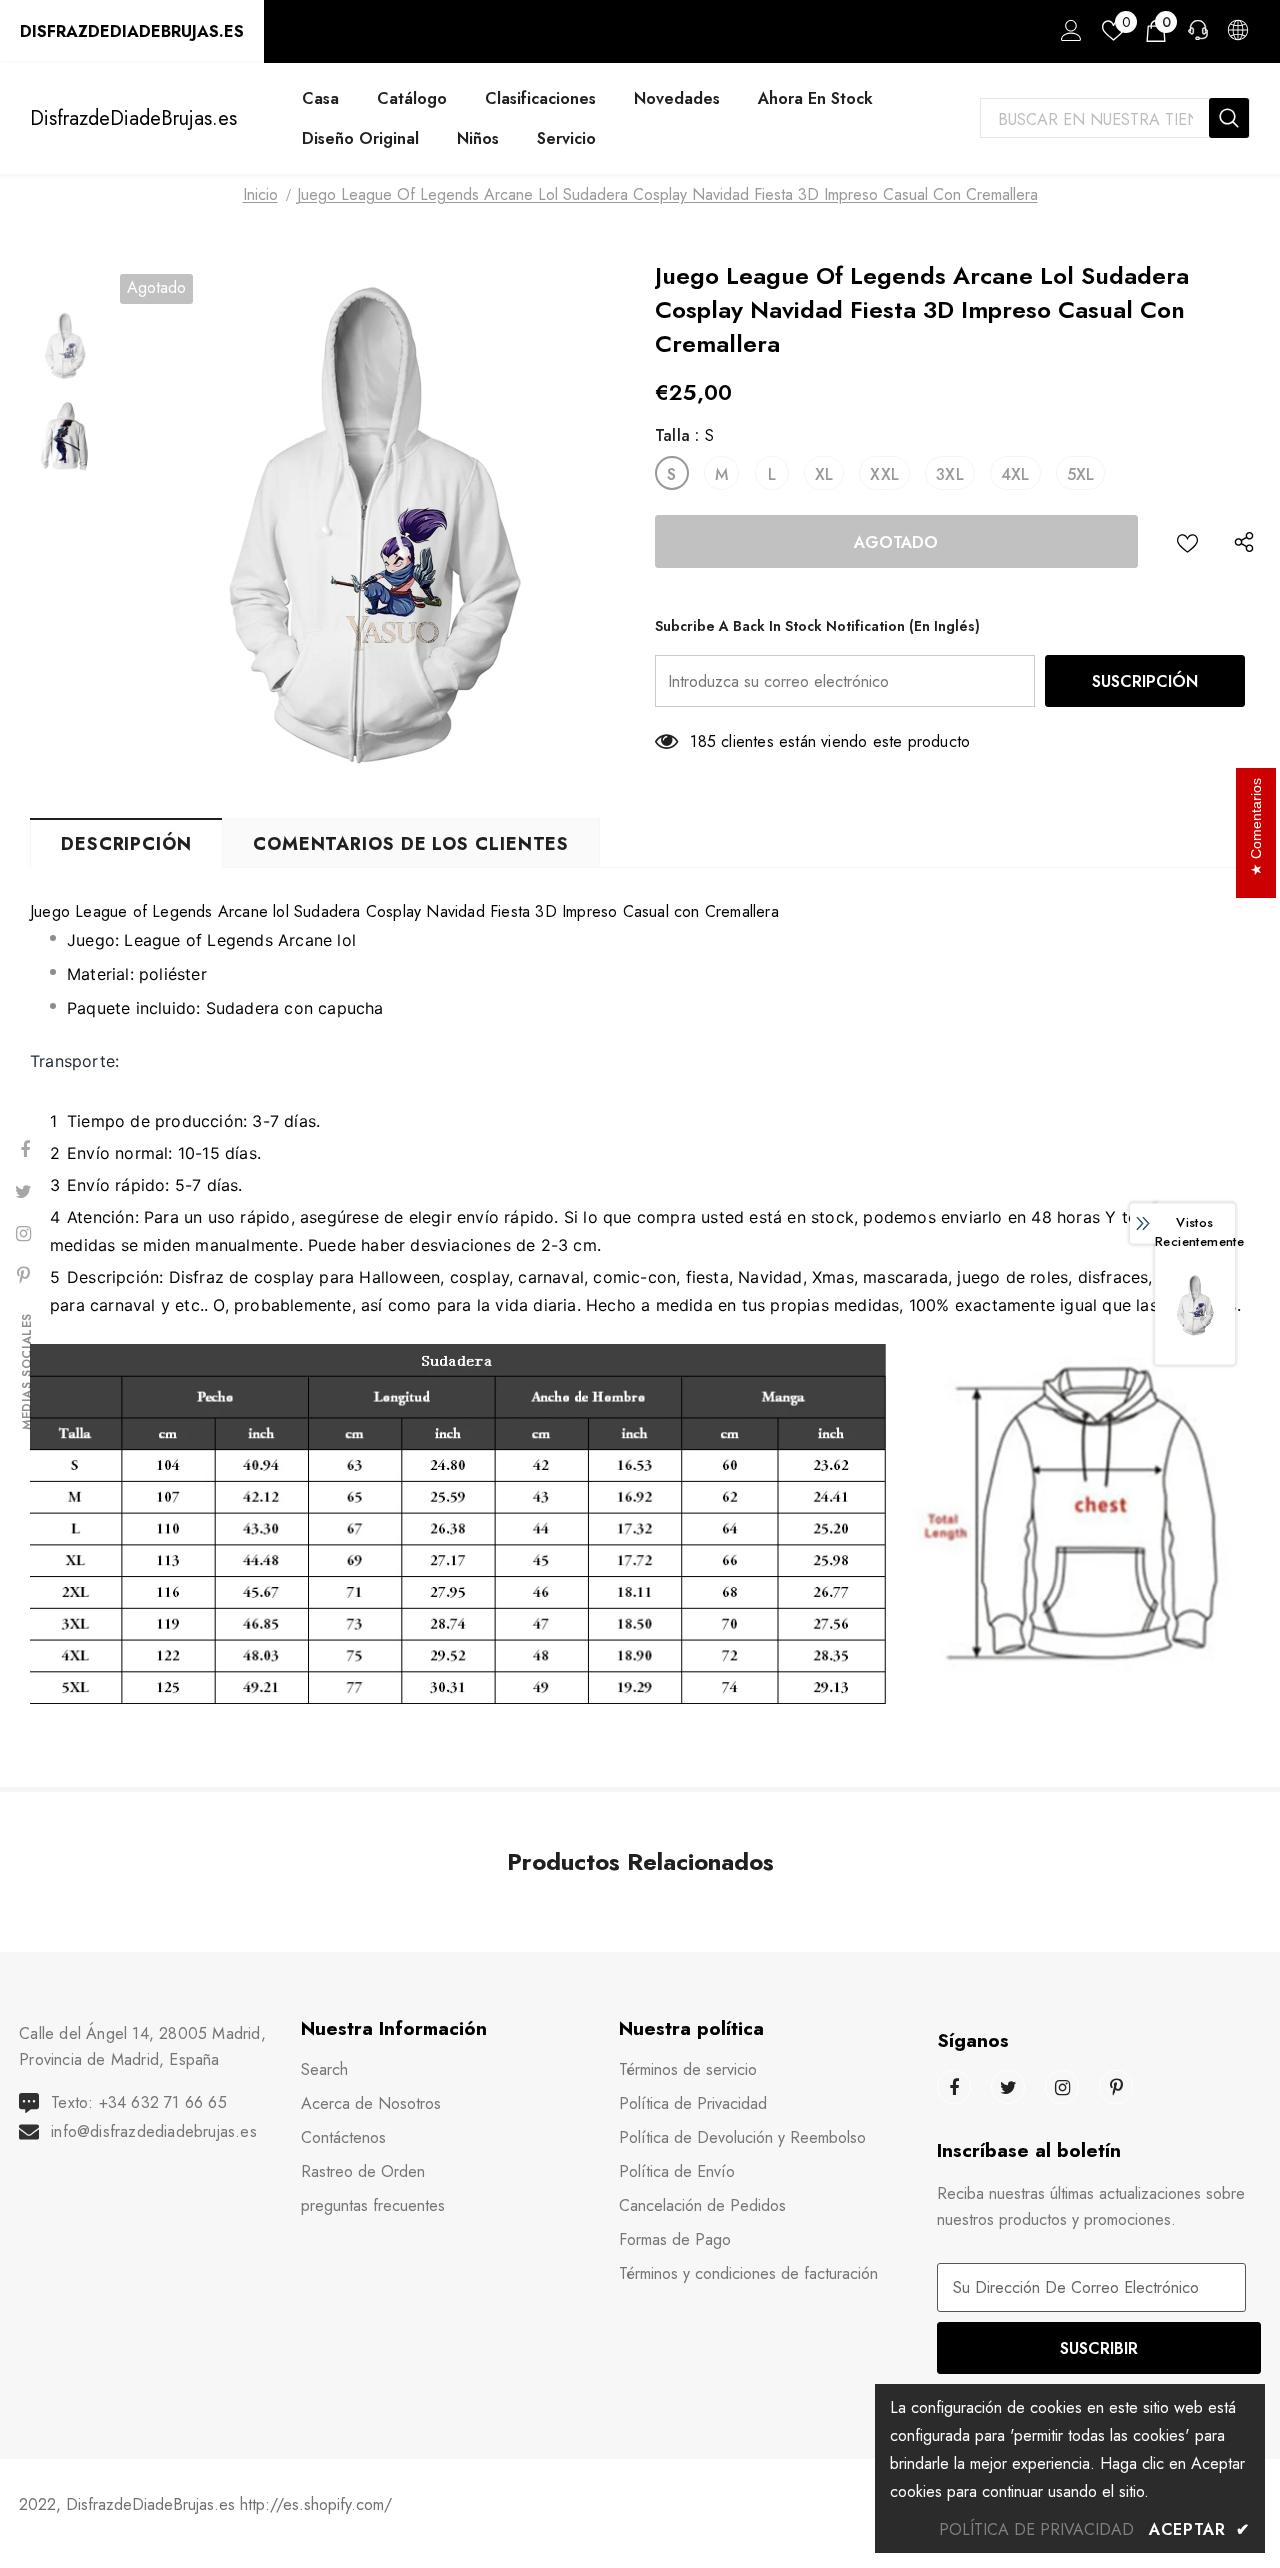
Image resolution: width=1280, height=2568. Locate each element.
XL (824, 474)
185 (703, 741)
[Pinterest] (1116, 2087)
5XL (1081, 474)
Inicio (260, 194)
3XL (950, 474)
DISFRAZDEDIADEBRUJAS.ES (132, 31)
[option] (372, 526)
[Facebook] (954, 2087)
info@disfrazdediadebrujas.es (154, 2131)
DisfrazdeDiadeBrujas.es (133, 118)
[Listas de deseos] (1187, 541)
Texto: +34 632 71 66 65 (139, 2102)
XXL (884, 474)
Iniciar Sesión (1068, 36)
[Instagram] (1062, 2087)
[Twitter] (1008, 2087)
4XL (1015, 474)
